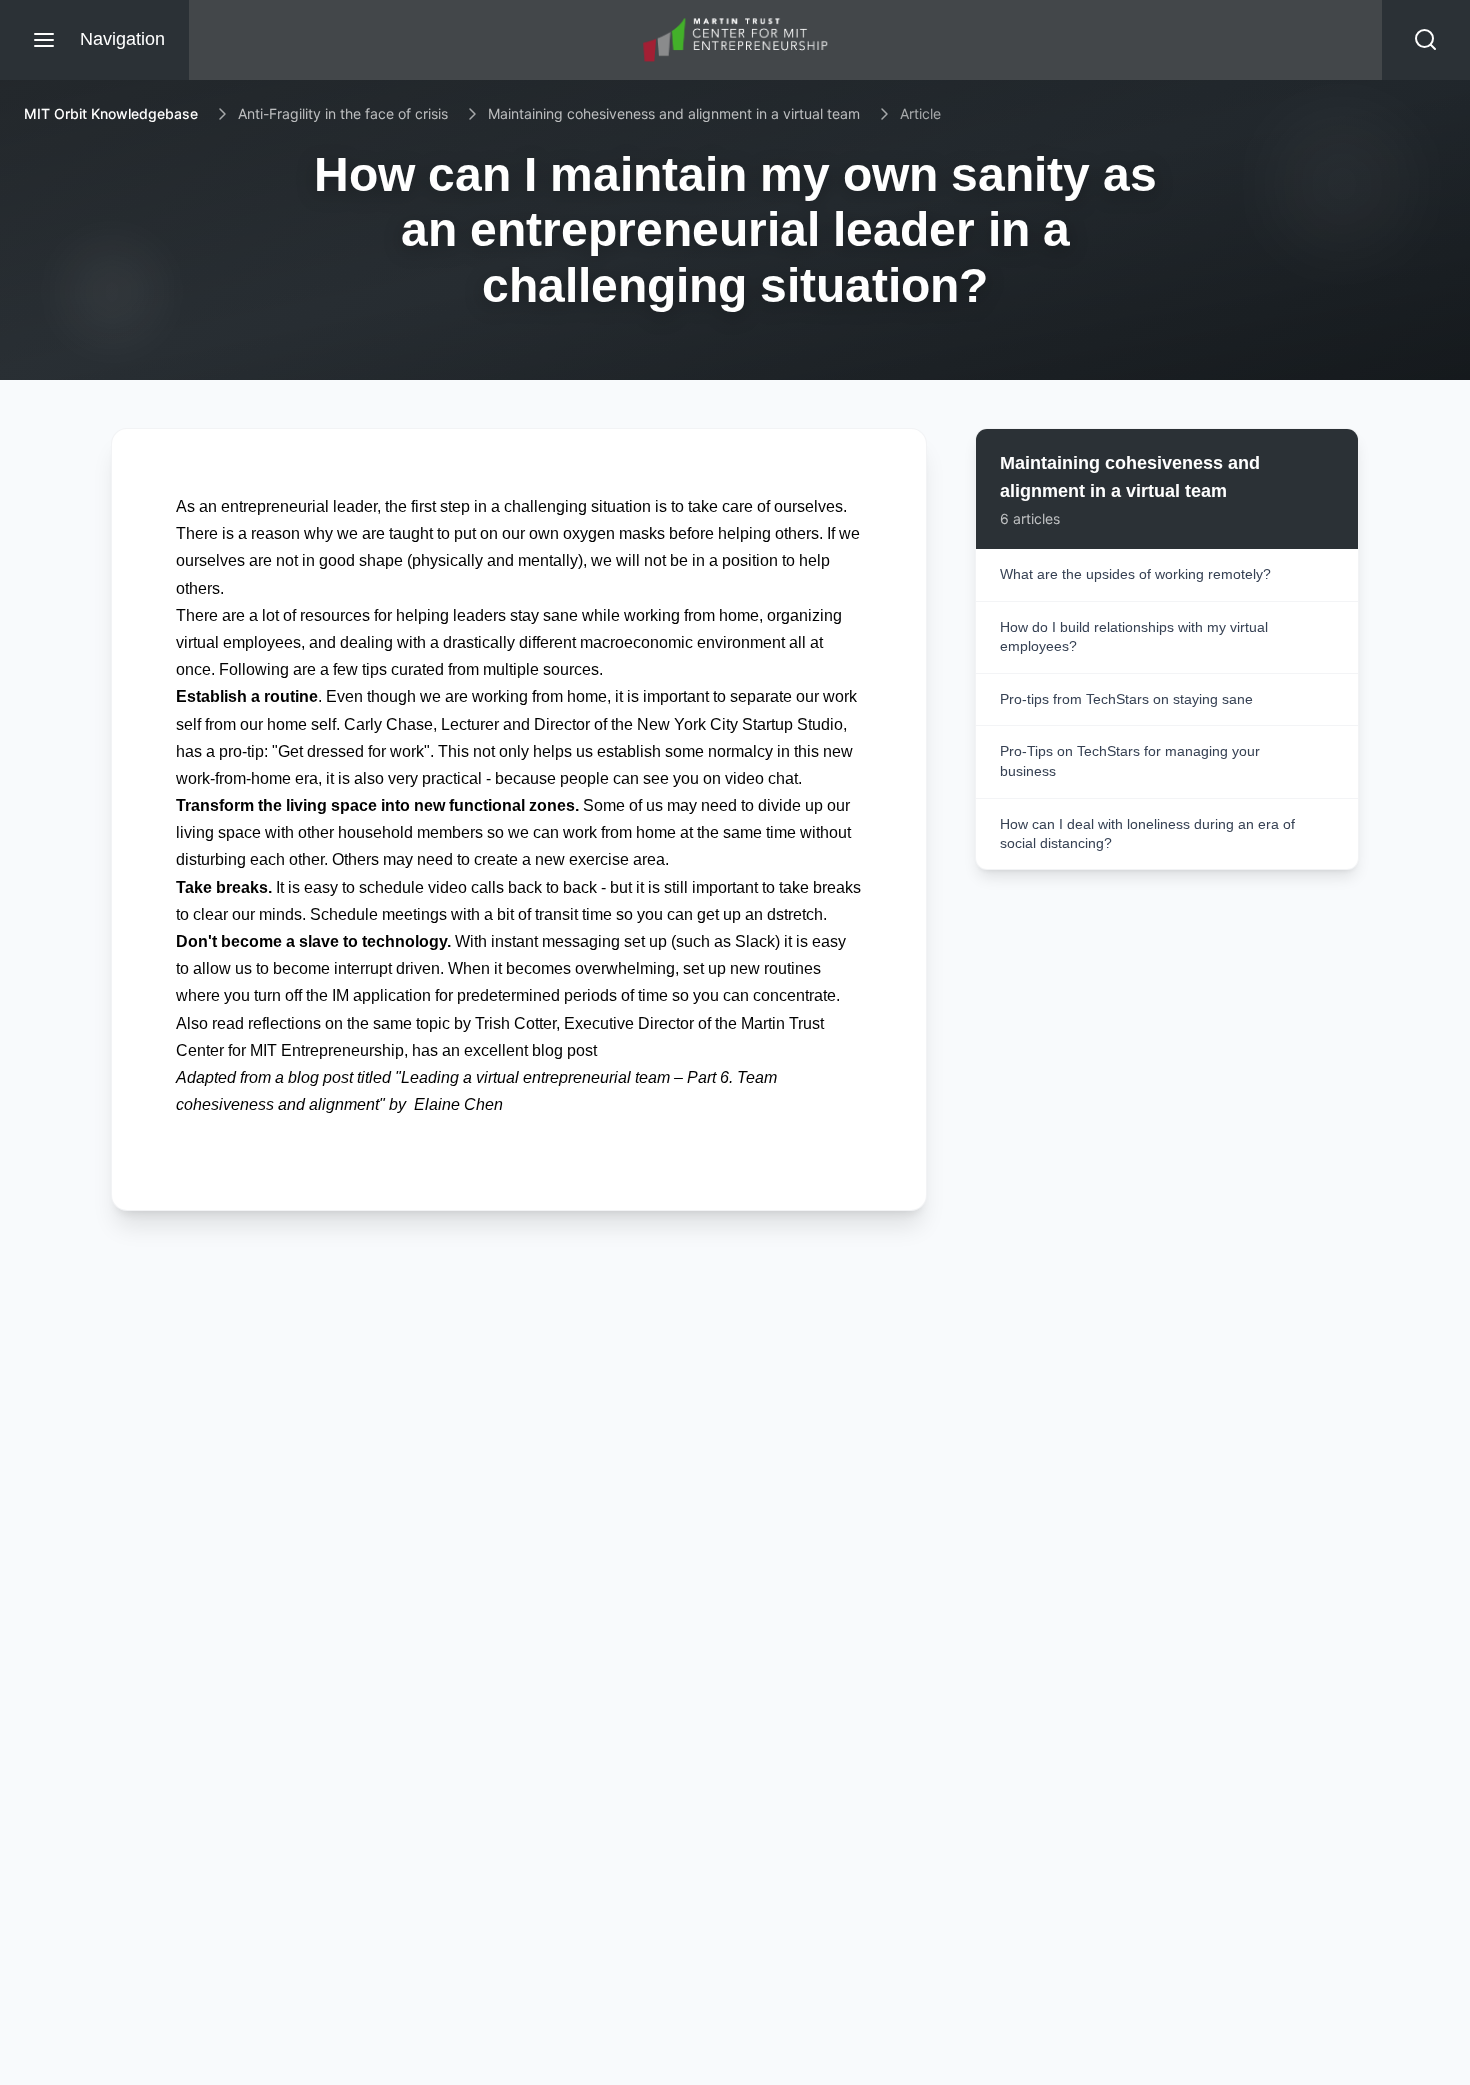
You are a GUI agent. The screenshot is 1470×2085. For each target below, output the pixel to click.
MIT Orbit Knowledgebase (111, 113)
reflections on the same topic (349, 1023)
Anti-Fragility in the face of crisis (343, 113)
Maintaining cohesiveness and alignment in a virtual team (674, 113)
